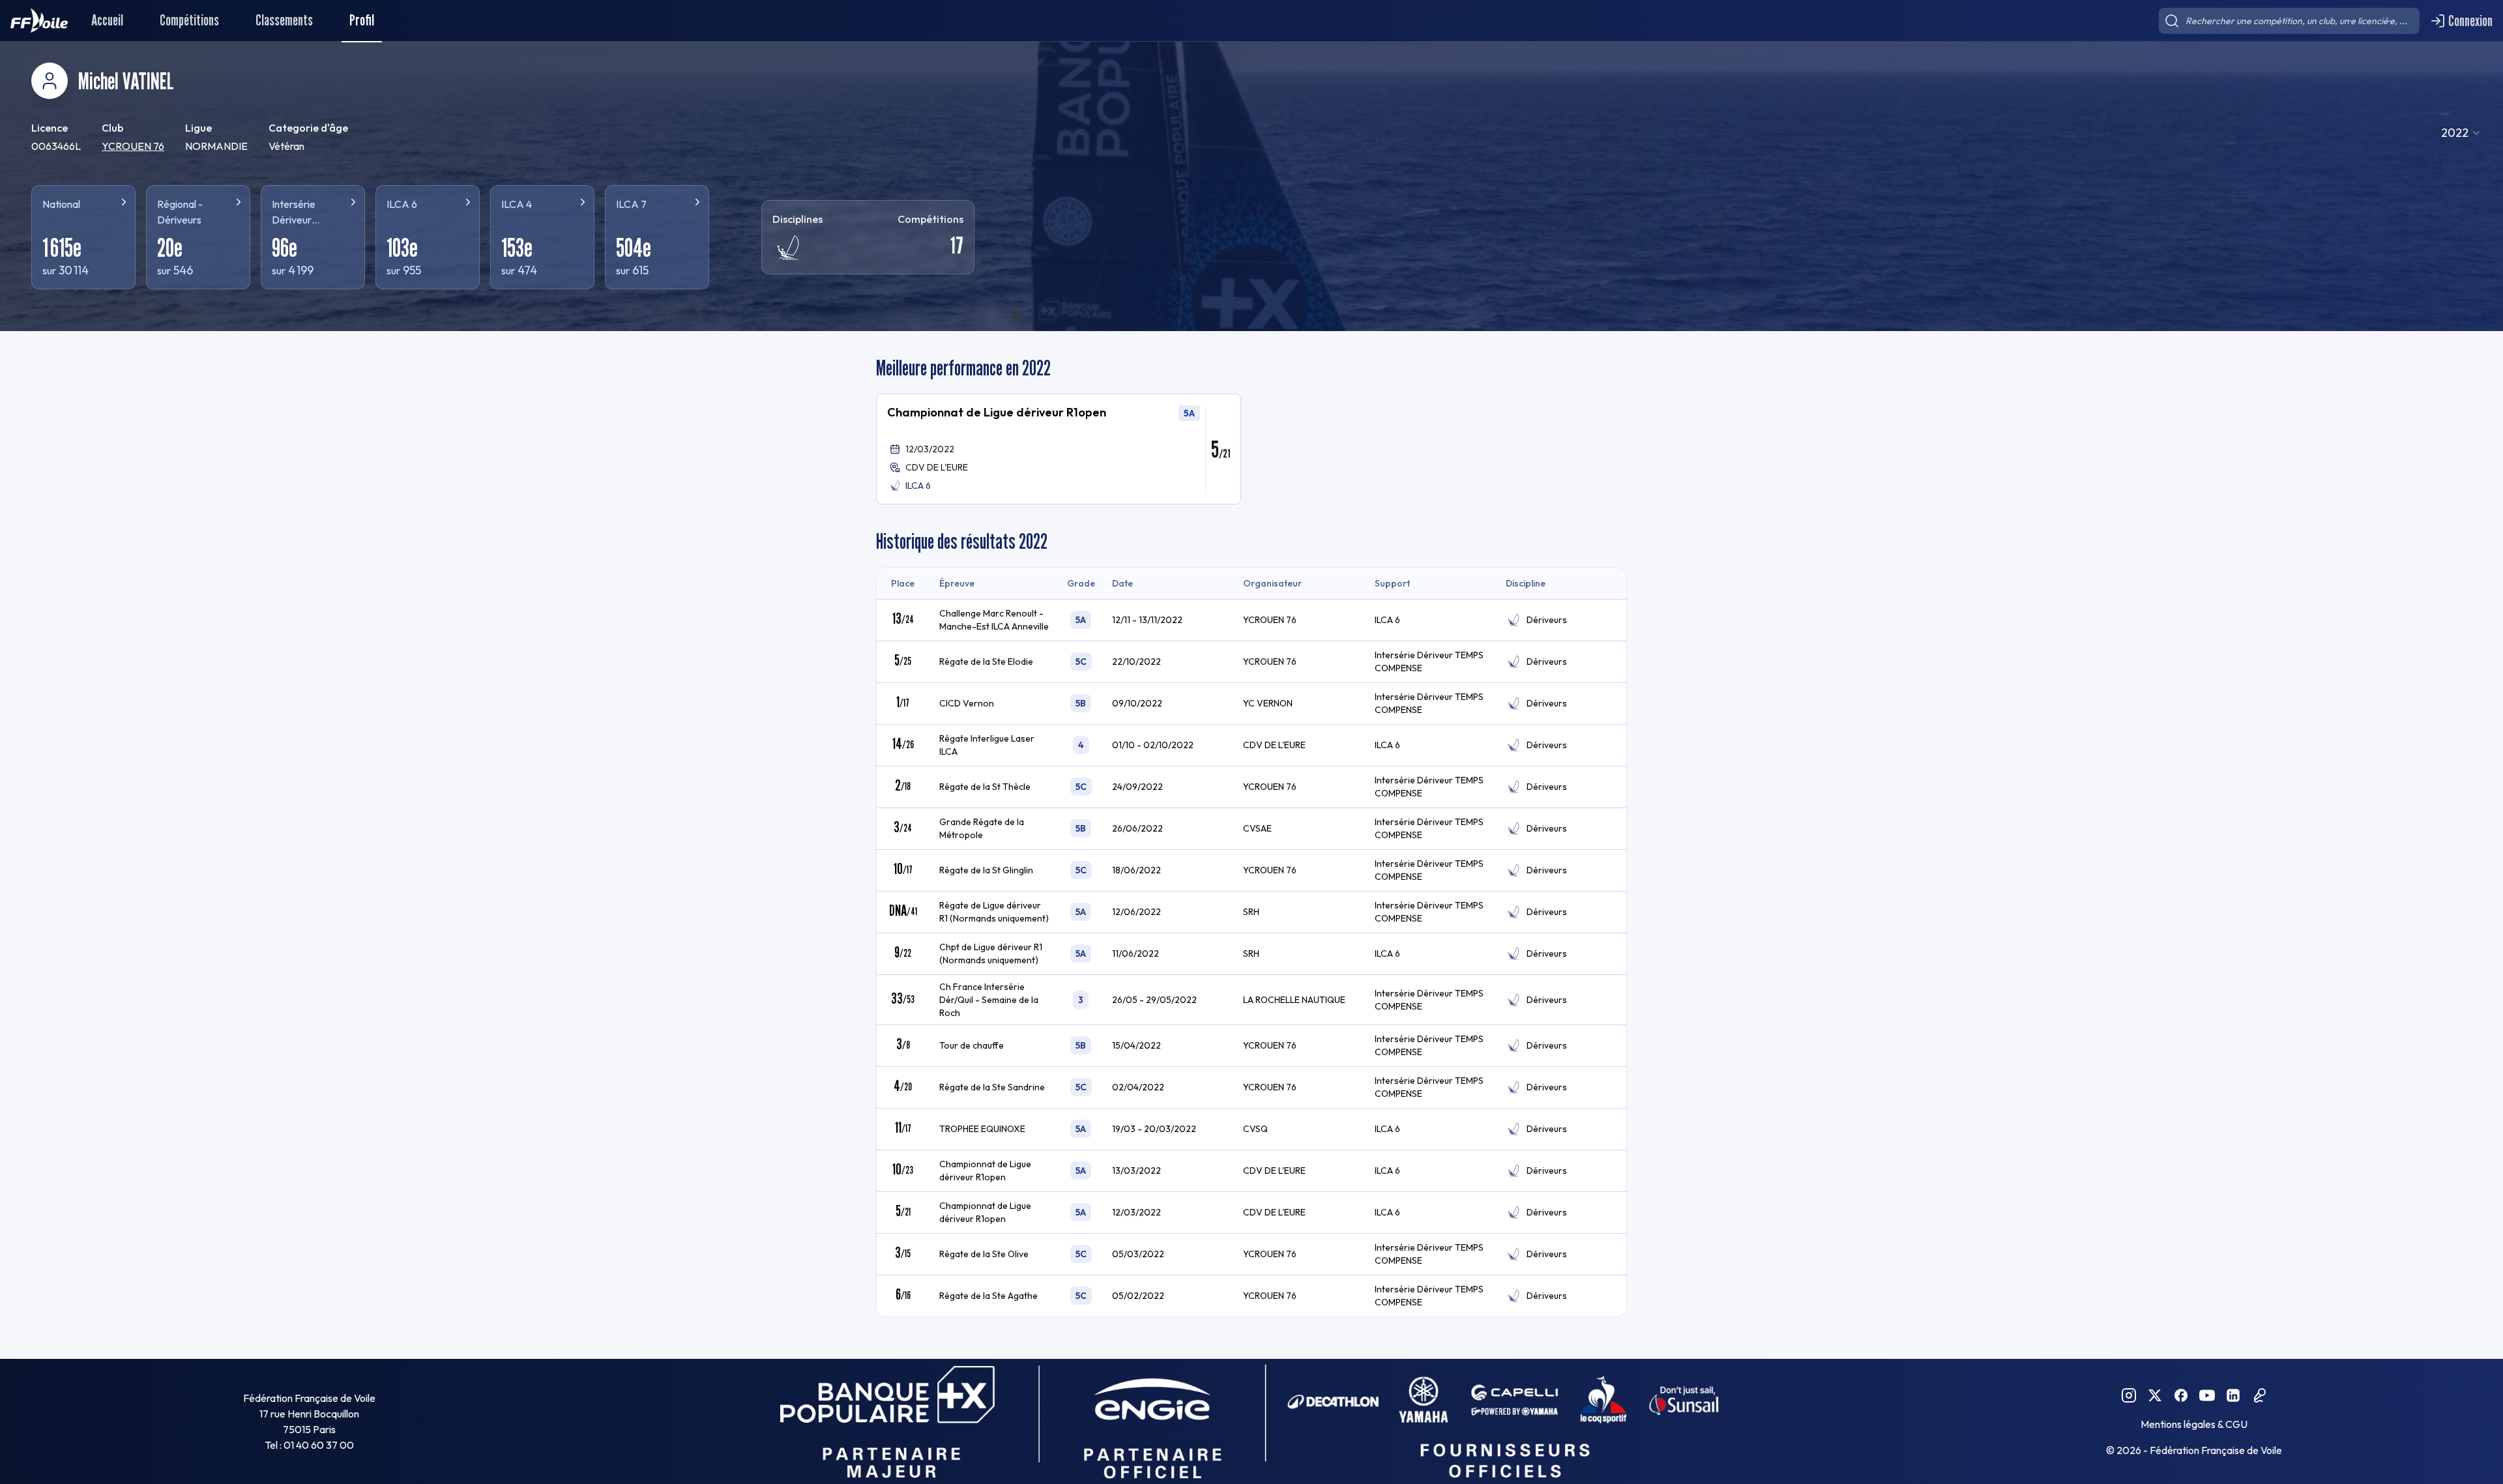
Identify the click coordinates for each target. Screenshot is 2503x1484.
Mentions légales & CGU (2194, 1424)
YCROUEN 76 (133, 146)
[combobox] (2461, 133)
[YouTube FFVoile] (2207, 1395)
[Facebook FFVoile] (2181, 1395)
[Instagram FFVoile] (2129, 1395)
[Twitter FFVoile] (2155, 1395)
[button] (1059, 449)
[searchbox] (2289, 21)
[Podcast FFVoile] (2259, 1395)
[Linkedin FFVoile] (2233, 1395)
